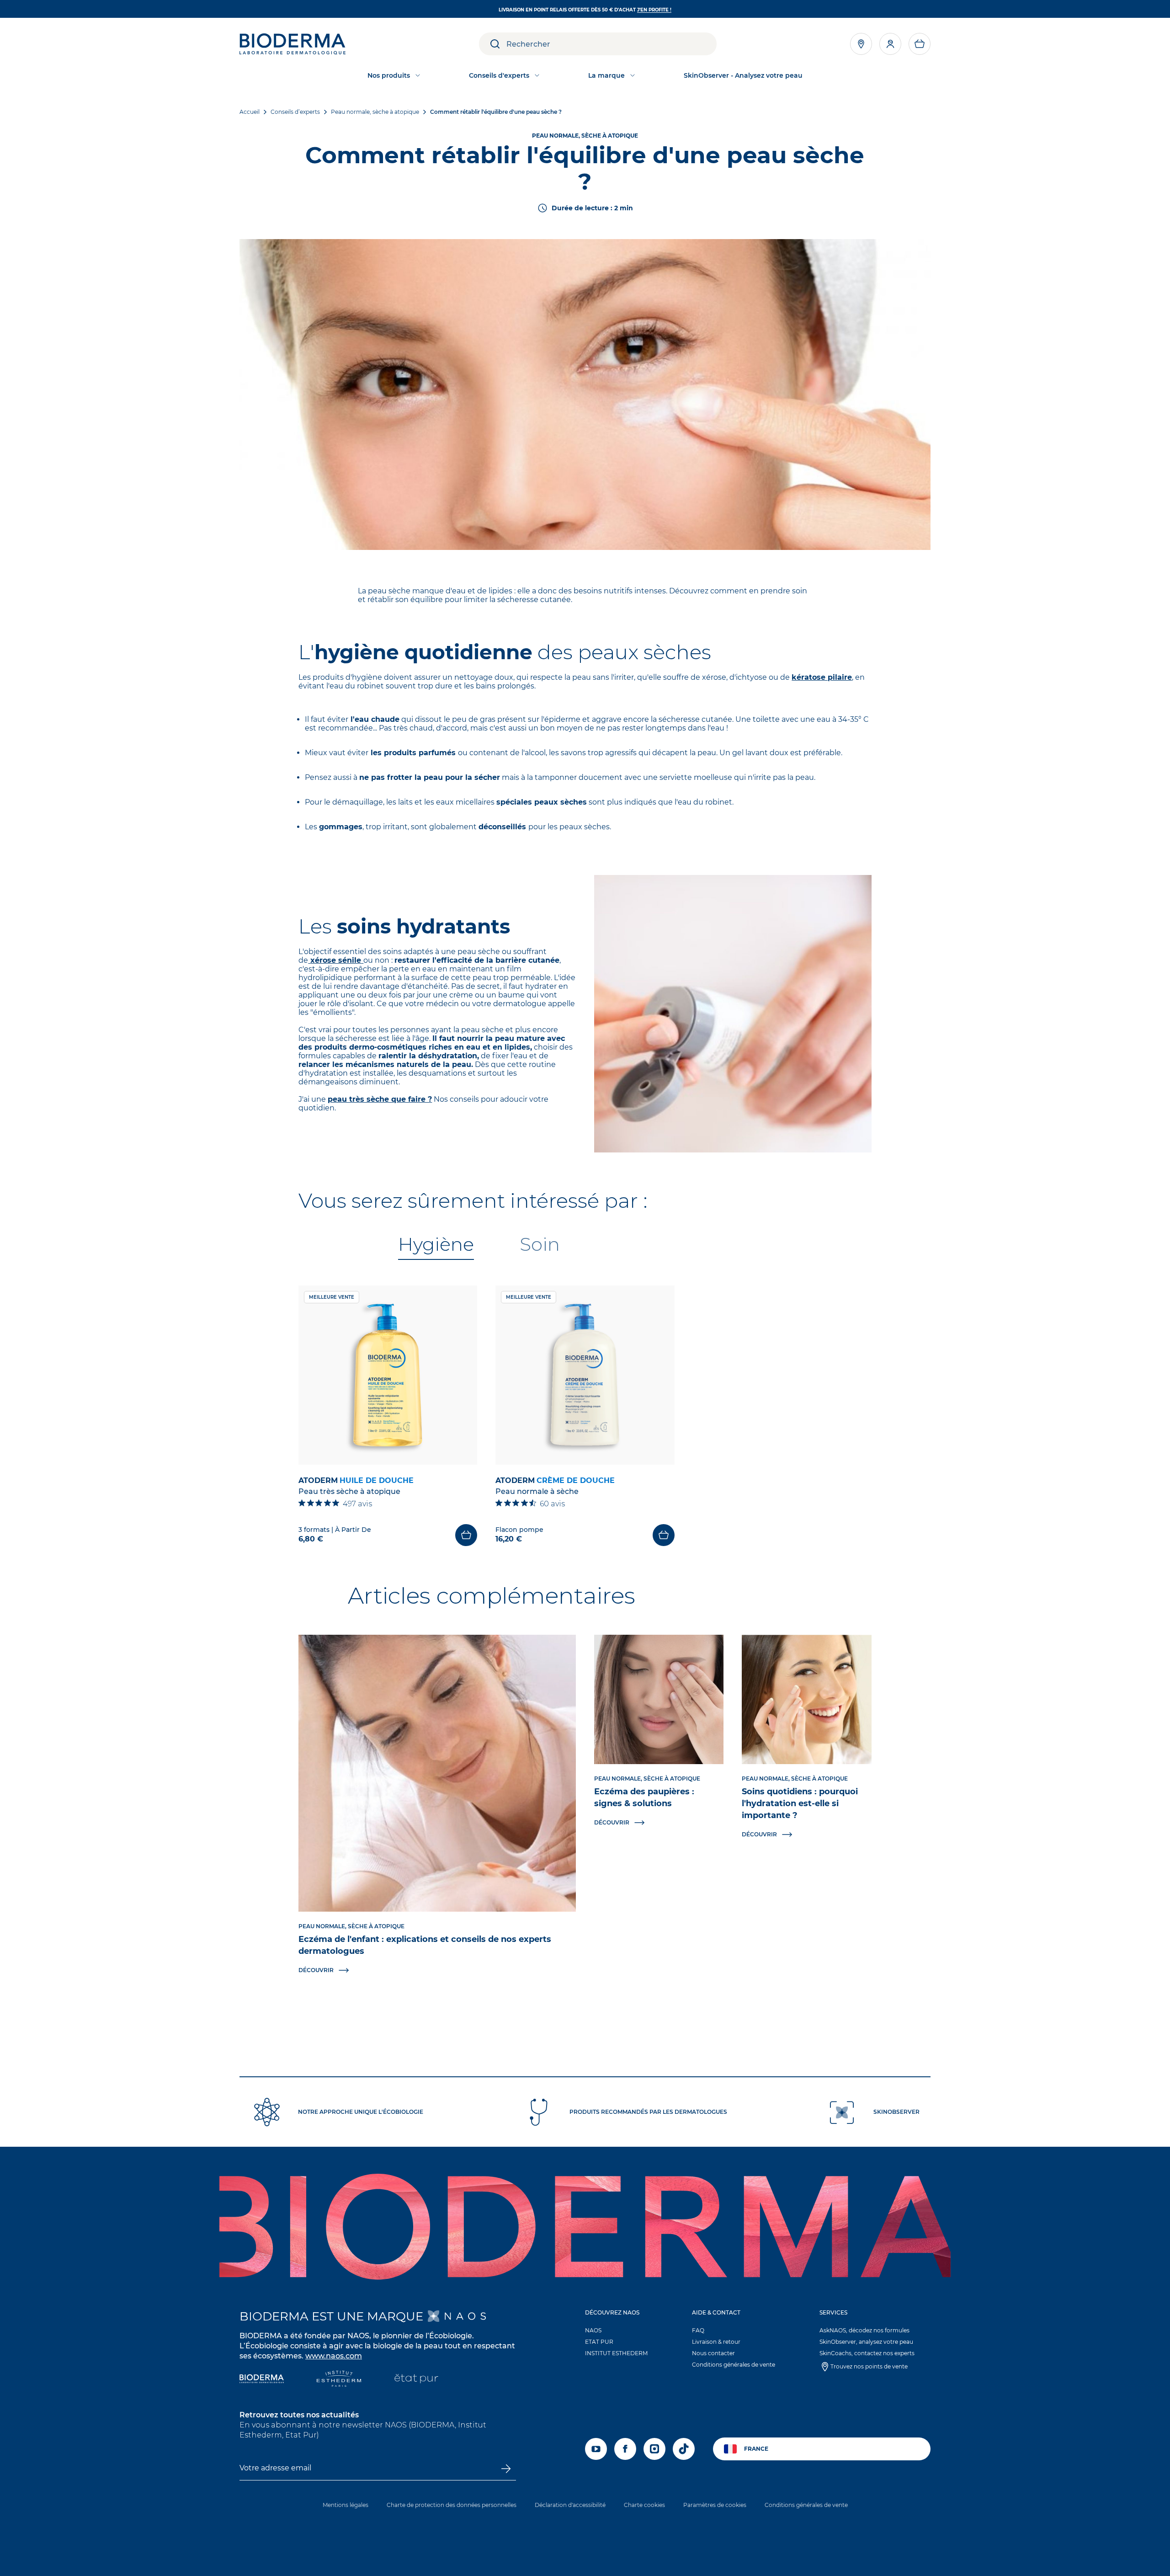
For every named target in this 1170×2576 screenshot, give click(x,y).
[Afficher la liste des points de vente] (861, 44)
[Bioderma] (262, 2380)
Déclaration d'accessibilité (570, 2505)
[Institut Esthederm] (339, 2380)
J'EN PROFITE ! (654, 10)
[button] (920, 44)
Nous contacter (713, 2353)
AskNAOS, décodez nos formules (864, 2330)
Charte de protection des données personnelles (452, 2505)
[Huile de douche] (388, 1375)
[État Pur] (416, 2380)
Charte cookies (644, 2505)
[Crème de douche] (585, 1375)
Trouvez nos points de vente (869, 2366)
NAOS (593, 2330)
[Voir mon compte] (890, 44)
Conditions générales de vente (734, 2365)
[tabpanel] (585, 1416)
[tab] (436, 1245)
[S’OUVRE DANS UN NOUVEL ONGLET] (457, 2316)
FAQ (698, 2330)
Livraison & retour (716, 2342)
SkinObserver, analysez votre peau (866, 2342)
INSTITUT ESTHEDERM (616, 2353)
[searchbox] (612, 44)
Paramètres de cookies (715, 2505)
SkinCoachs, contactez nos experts (867, 2353)
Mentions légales (346, 2505)
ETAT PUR (599, 2342)
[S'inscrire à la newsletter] (505, 2469)
